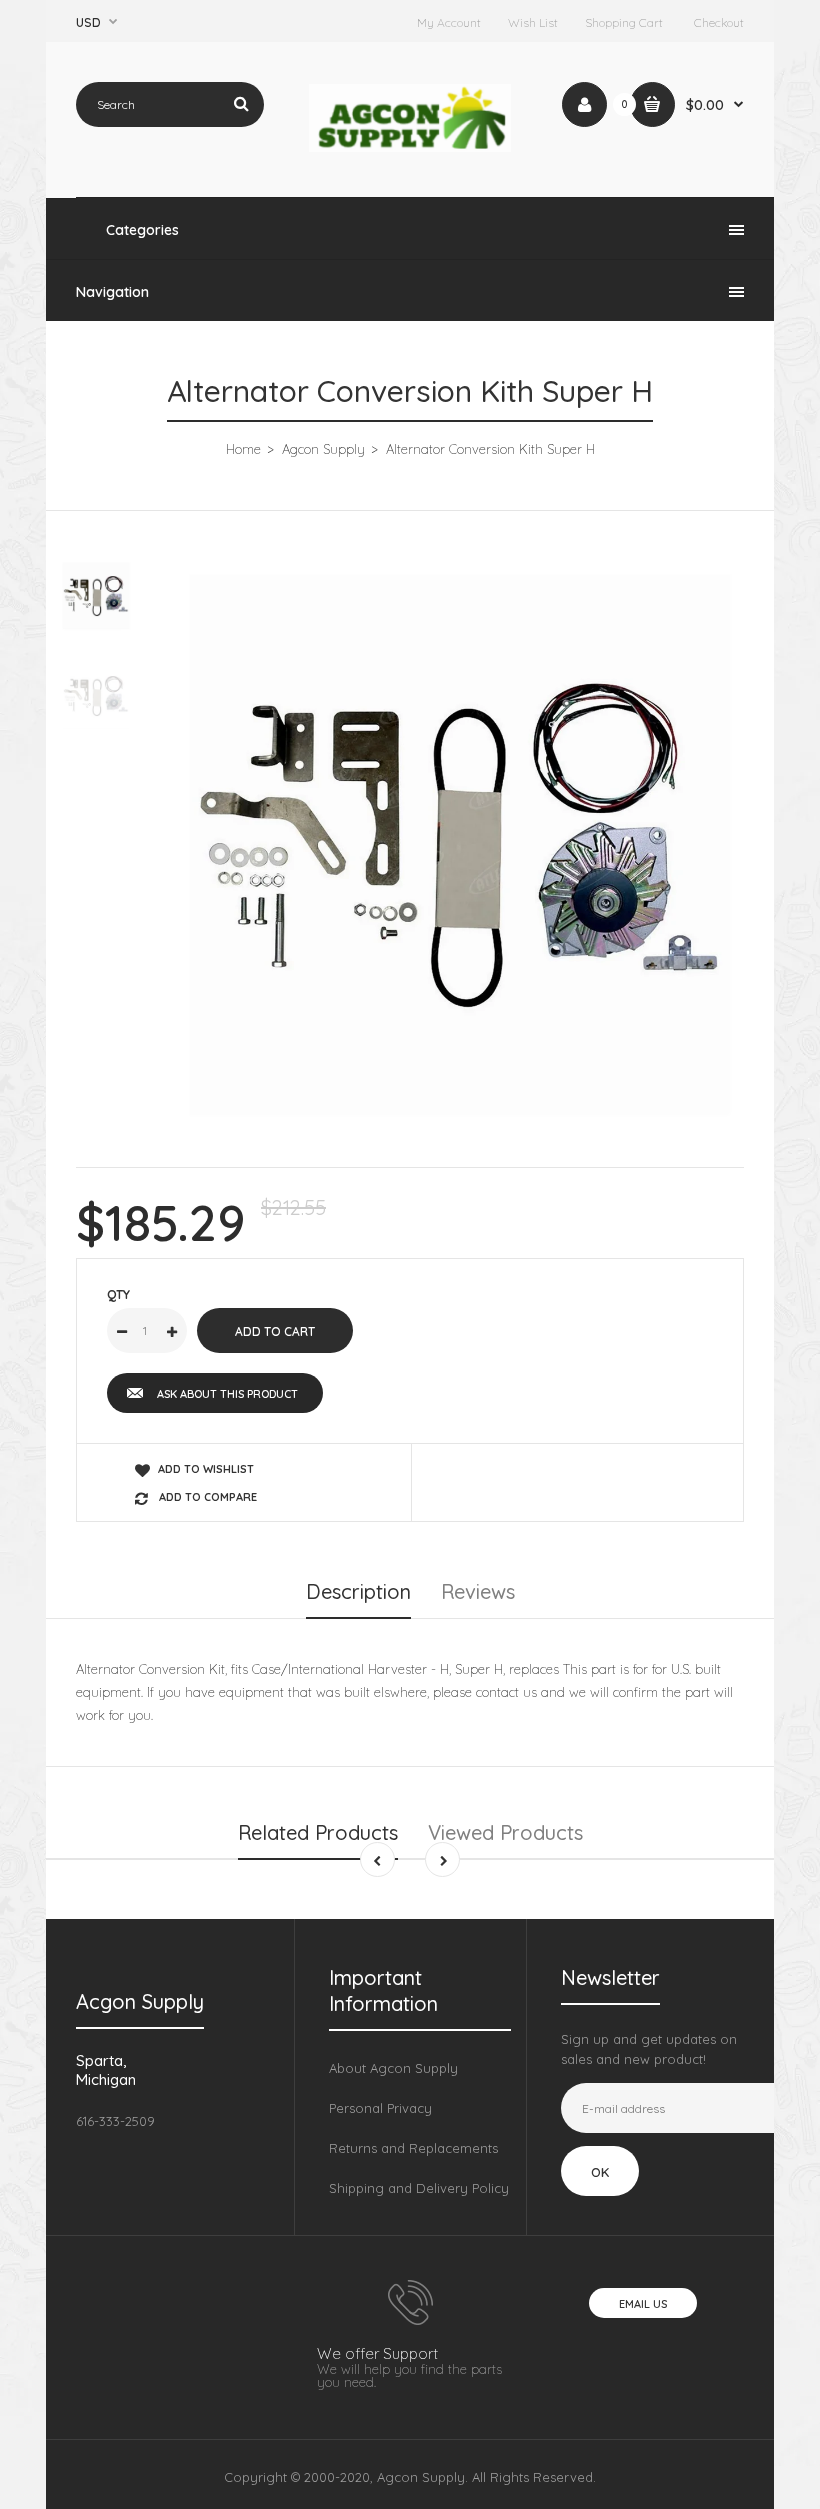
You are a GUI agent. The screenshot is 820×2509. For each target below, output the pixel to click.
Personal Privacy (380, 2108)
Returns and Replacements (413, 2148)
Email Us (643, 2304)
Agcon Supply (323, 449)
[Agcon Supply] (410, 147)
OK (600, 2172)
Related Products (318, 1832)
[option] (460, 845)
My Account (449, 22)
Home (243, 449)
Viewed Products (505, 1832)
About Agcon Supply (393, 2068)
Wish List (533, 22)
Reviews (478, 1591)
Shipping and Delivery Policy (419, 2188)
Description (358, 1591)
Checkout (719, 22)
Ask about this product (227, 1394)
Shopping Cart (624, 22)
